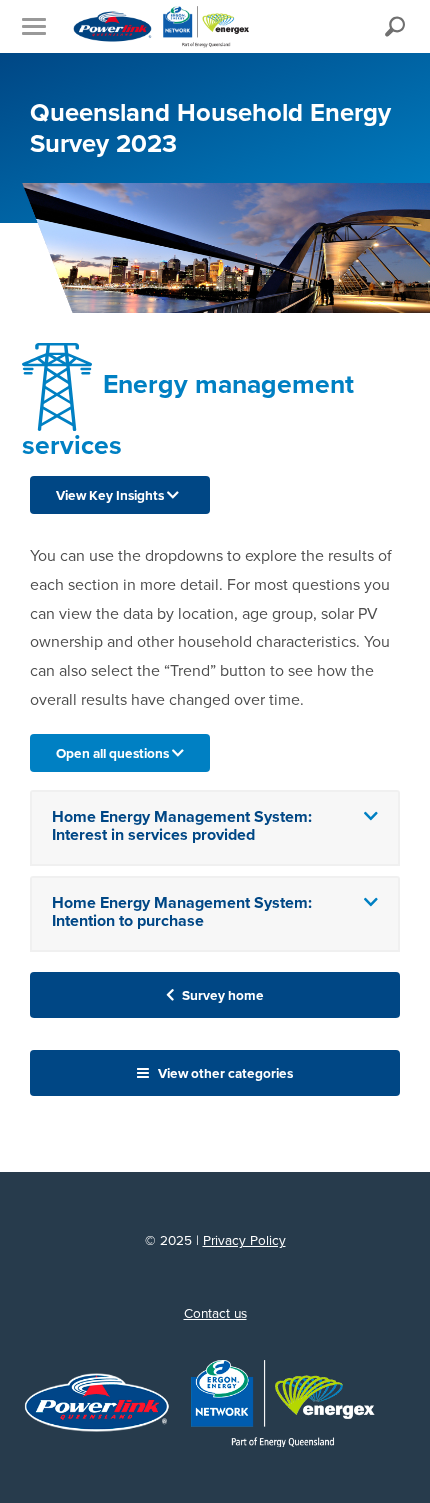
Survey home (221, 995)
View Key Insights (111, 495)
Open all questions (114, 753)
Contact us (215, 1313)
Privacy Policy (244, 1240)
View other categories (224, 1073)
